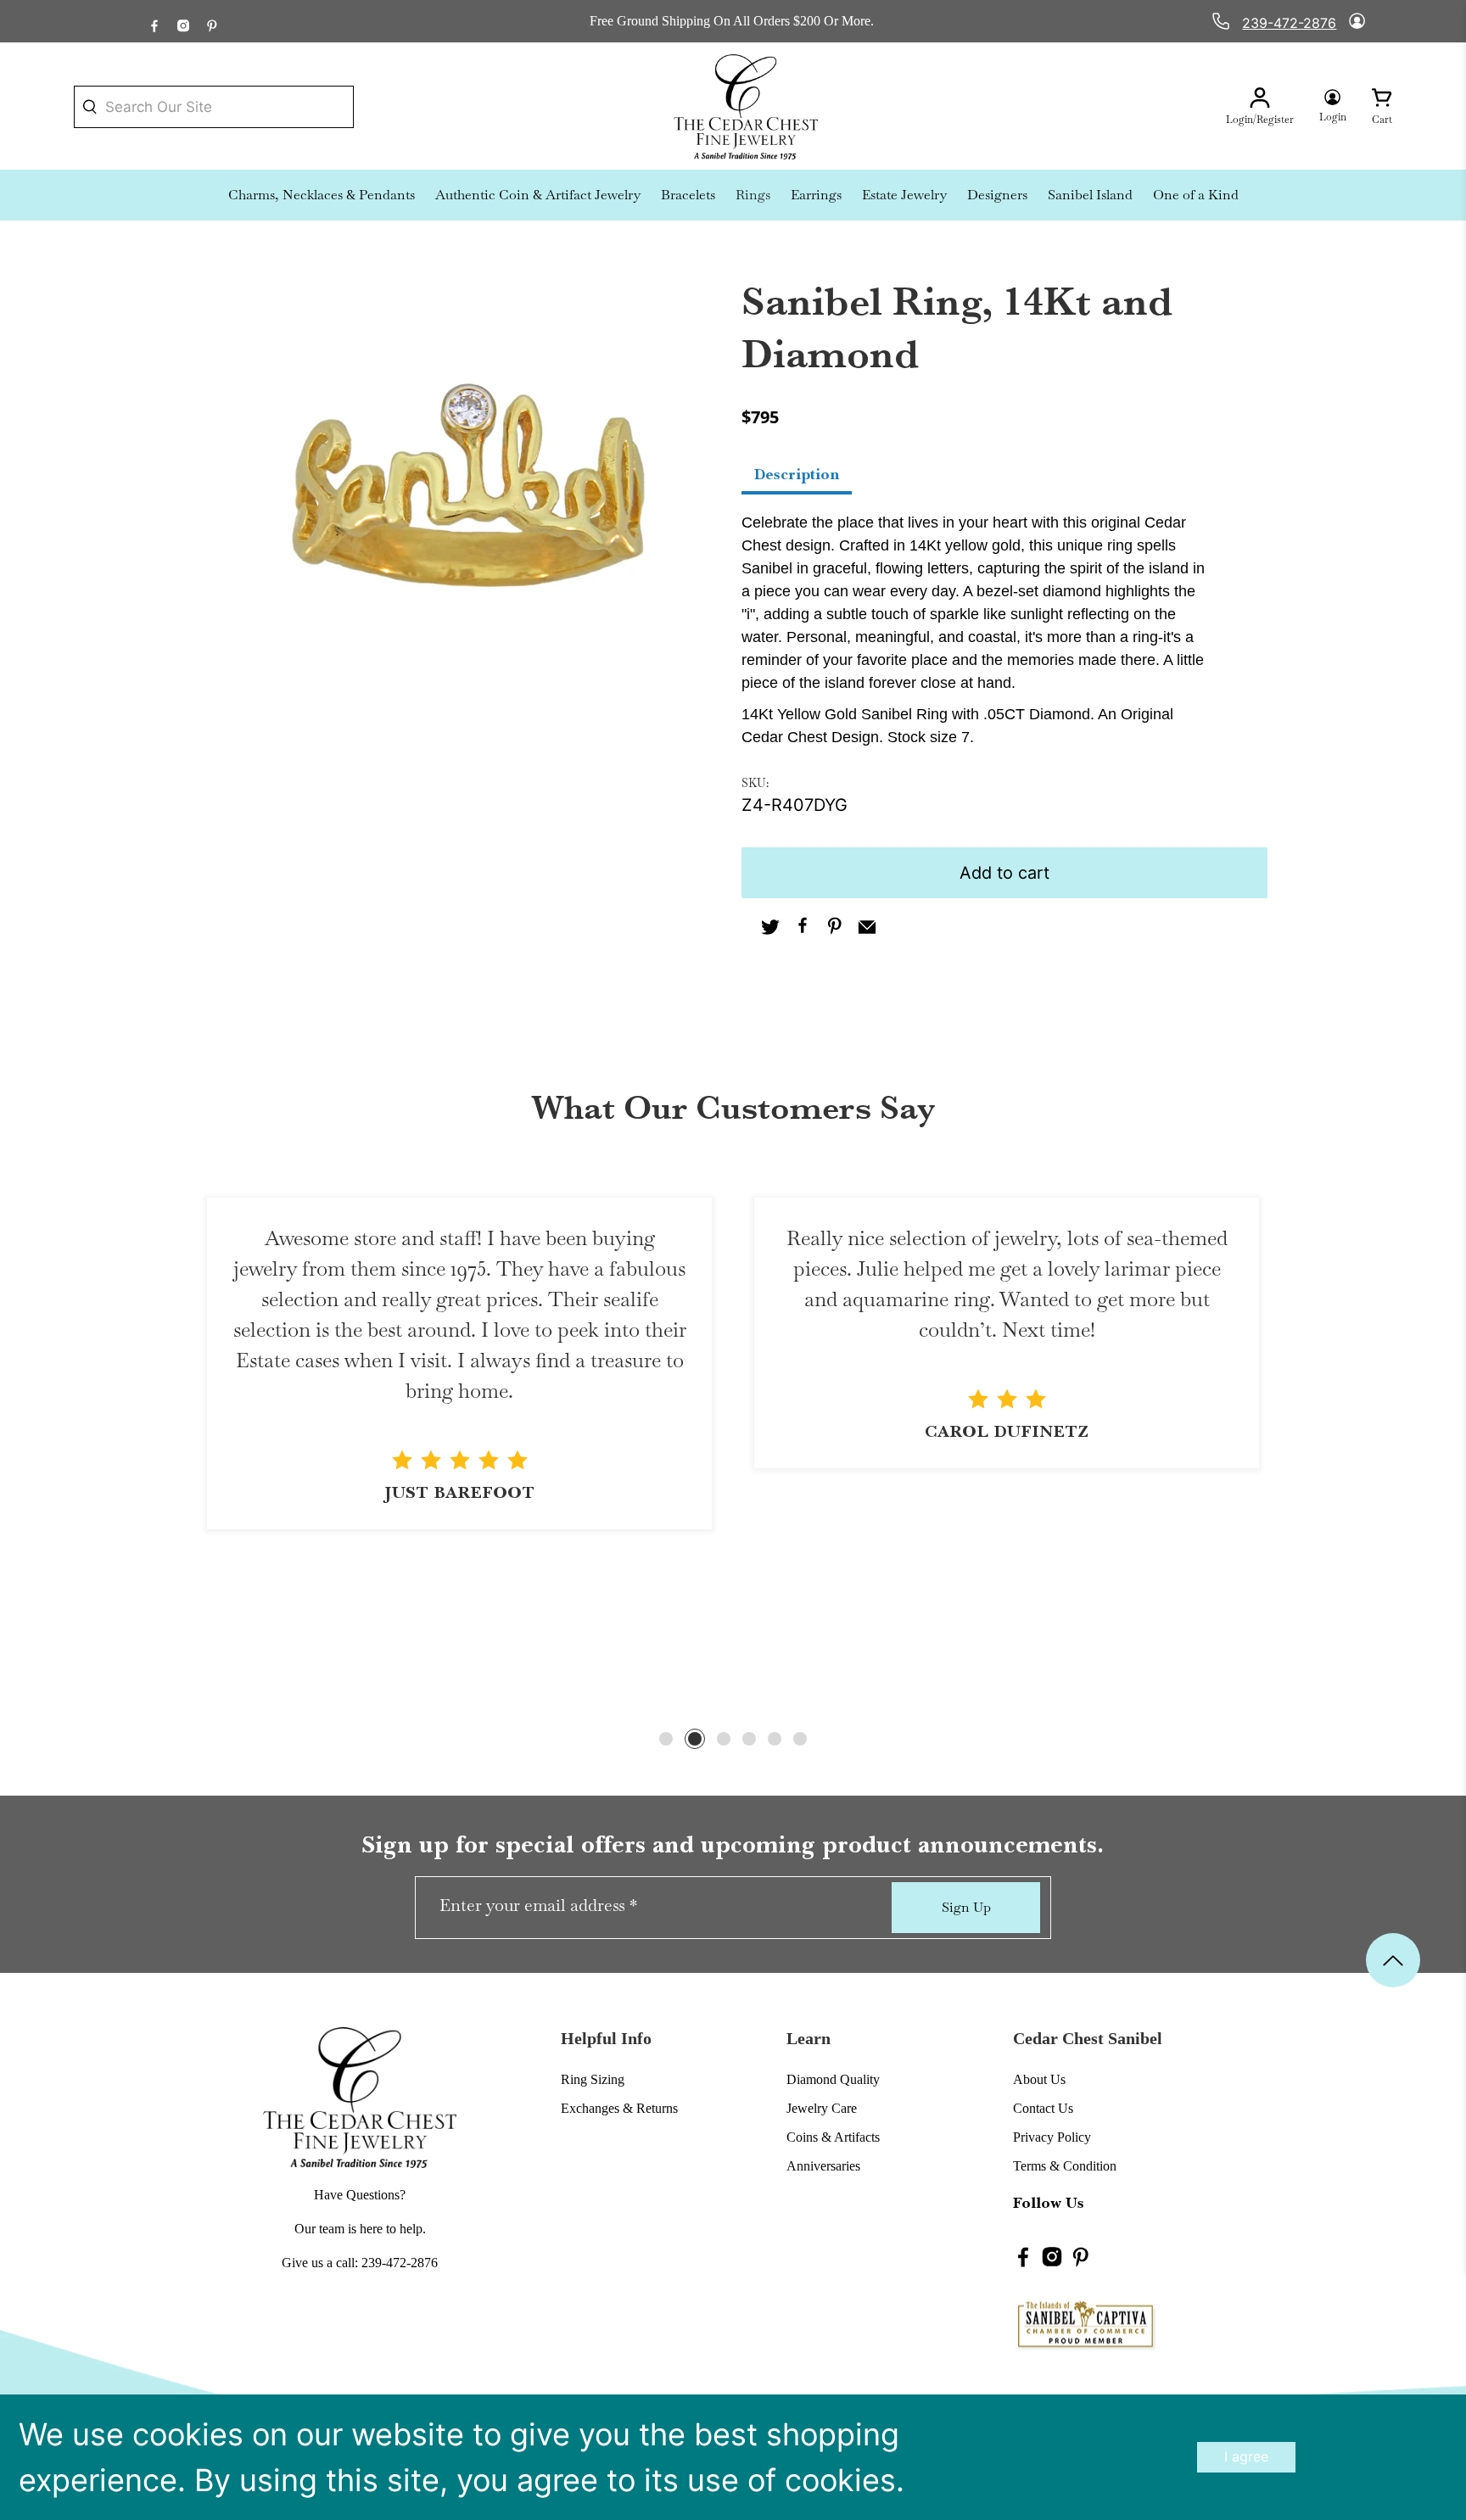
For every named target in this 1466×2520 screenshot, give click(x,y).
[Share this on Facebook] (803, 929)
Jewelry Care (822, 2108)
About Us (1039, 2079)
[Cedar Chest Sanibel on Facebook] (154, 21)
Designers (997, 195)
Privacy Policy (1052, 2137)
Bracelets (688, 195)
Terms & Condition (1065, 2166)
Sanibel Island (1090, 195)
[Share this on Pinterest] (835, 929)
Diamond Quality (833, 2079)
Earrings (816, 195)
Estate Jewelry (904, 195)
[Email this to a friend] (867, 929)
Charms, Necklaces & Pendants (322, 195)
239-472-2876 (1289, 23)
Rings (753, 195)
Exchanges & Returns (619, 2108)
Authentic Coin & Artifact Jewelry (538, 195)
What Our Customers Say (733, 1108)
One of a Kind (1196, 195)
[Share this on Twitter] (770, 929)
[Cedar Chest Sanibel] (746, 107)
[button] (666, 1739)
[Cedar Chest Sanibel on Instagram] (183, 21)
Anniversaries (823, 2166)
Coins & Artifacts (833, 2137)
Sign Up (966, 1907)
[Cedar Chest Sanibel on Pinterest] (212, 21)
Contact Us (1043, 2108)
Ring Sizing (593, 2079)
